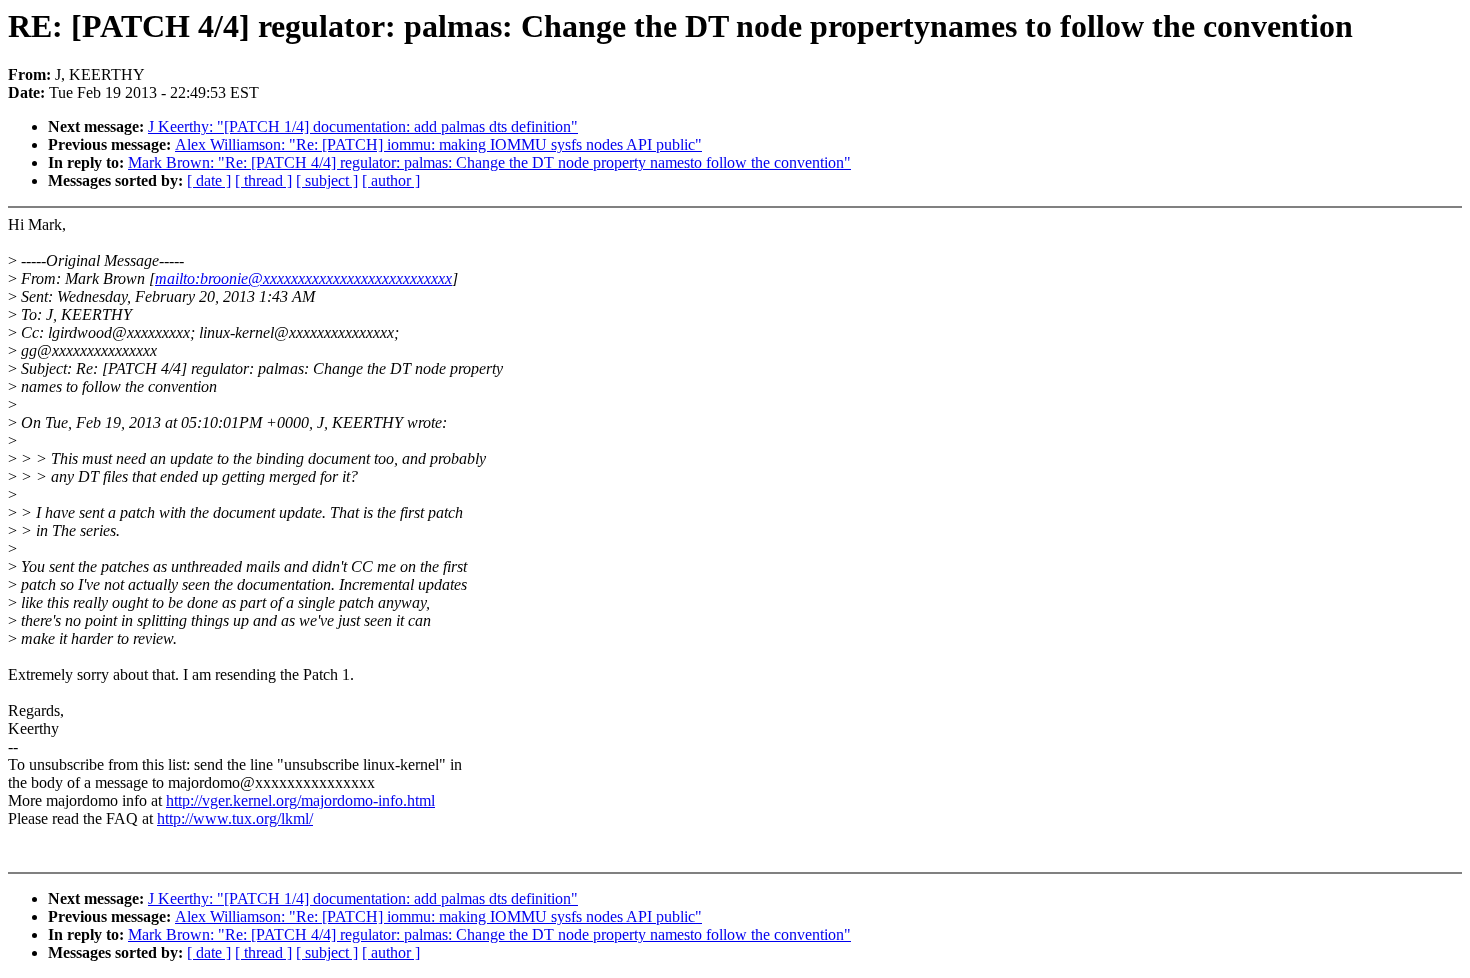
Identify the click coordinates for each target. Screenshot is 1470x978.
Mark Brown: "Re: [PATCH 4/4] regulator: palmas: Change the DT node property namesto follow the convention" (489, 162)
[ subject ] (327, 180)
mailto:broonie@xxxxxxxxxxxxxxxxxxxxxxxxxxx (303, 278)
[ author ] (391, 180)
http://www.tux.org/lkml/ (235, 818)
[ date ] (209, 180)
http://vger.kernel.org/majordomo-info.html (300, 800)
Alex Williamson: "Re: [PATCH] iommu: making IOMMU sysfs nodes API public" (438, 144)
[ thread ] (263, 180)
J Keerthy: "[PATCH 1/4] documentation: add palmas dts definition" (363, 126)
